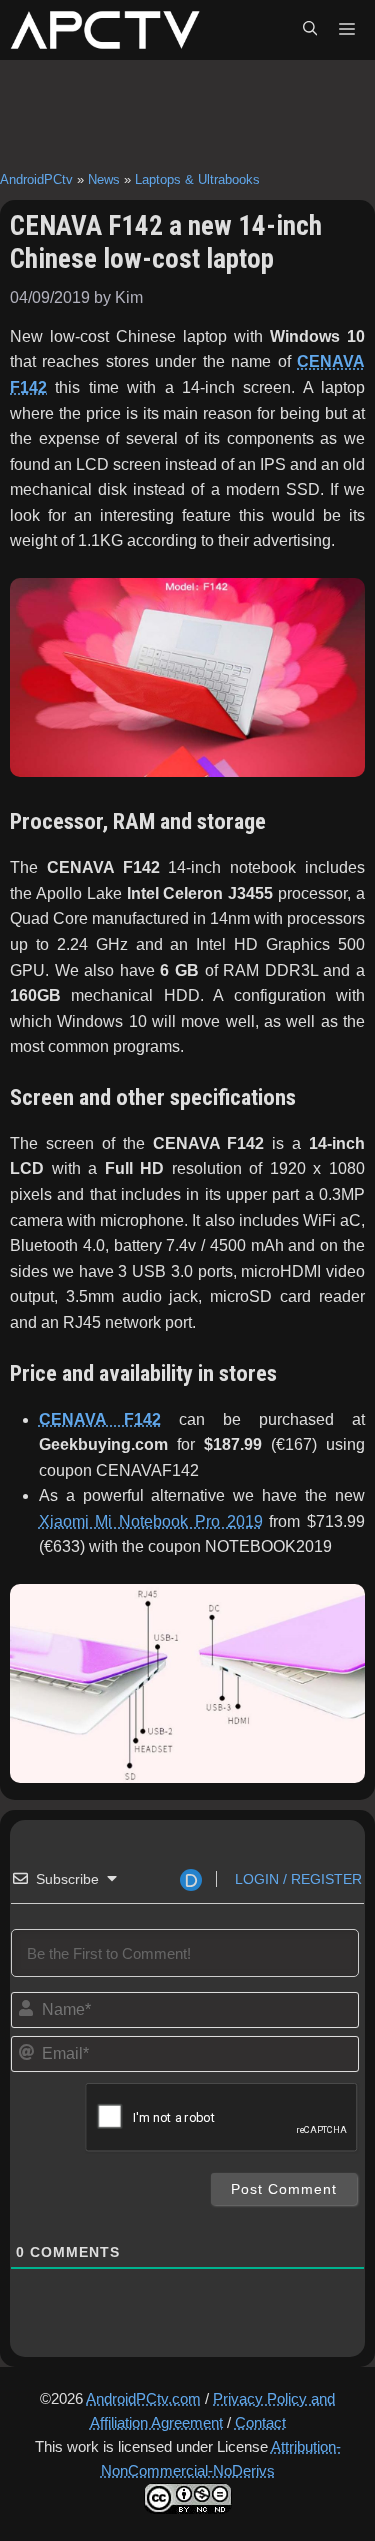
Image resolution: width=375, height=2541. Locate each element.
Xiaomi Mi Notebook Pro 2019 (151, 1521)
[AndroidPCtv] (105, 30)
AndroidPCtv (36, 179)
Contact (260, 2422)
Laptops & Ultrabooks (197, 179)
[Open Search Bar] (310, 30)
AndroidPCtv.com (143, 2398)
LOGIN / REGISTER (296, 1879)
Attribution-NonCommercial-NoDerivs (221, 2458)
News (104, 179)
